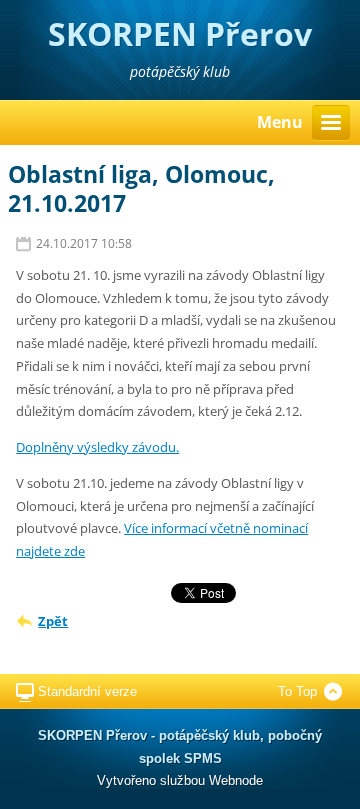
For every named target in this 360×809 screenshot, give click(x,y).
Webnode (236, 780)
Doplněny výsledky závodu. (97, 447)
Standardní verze (87, 691)
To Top (297, 691)
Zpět (53, 621)
